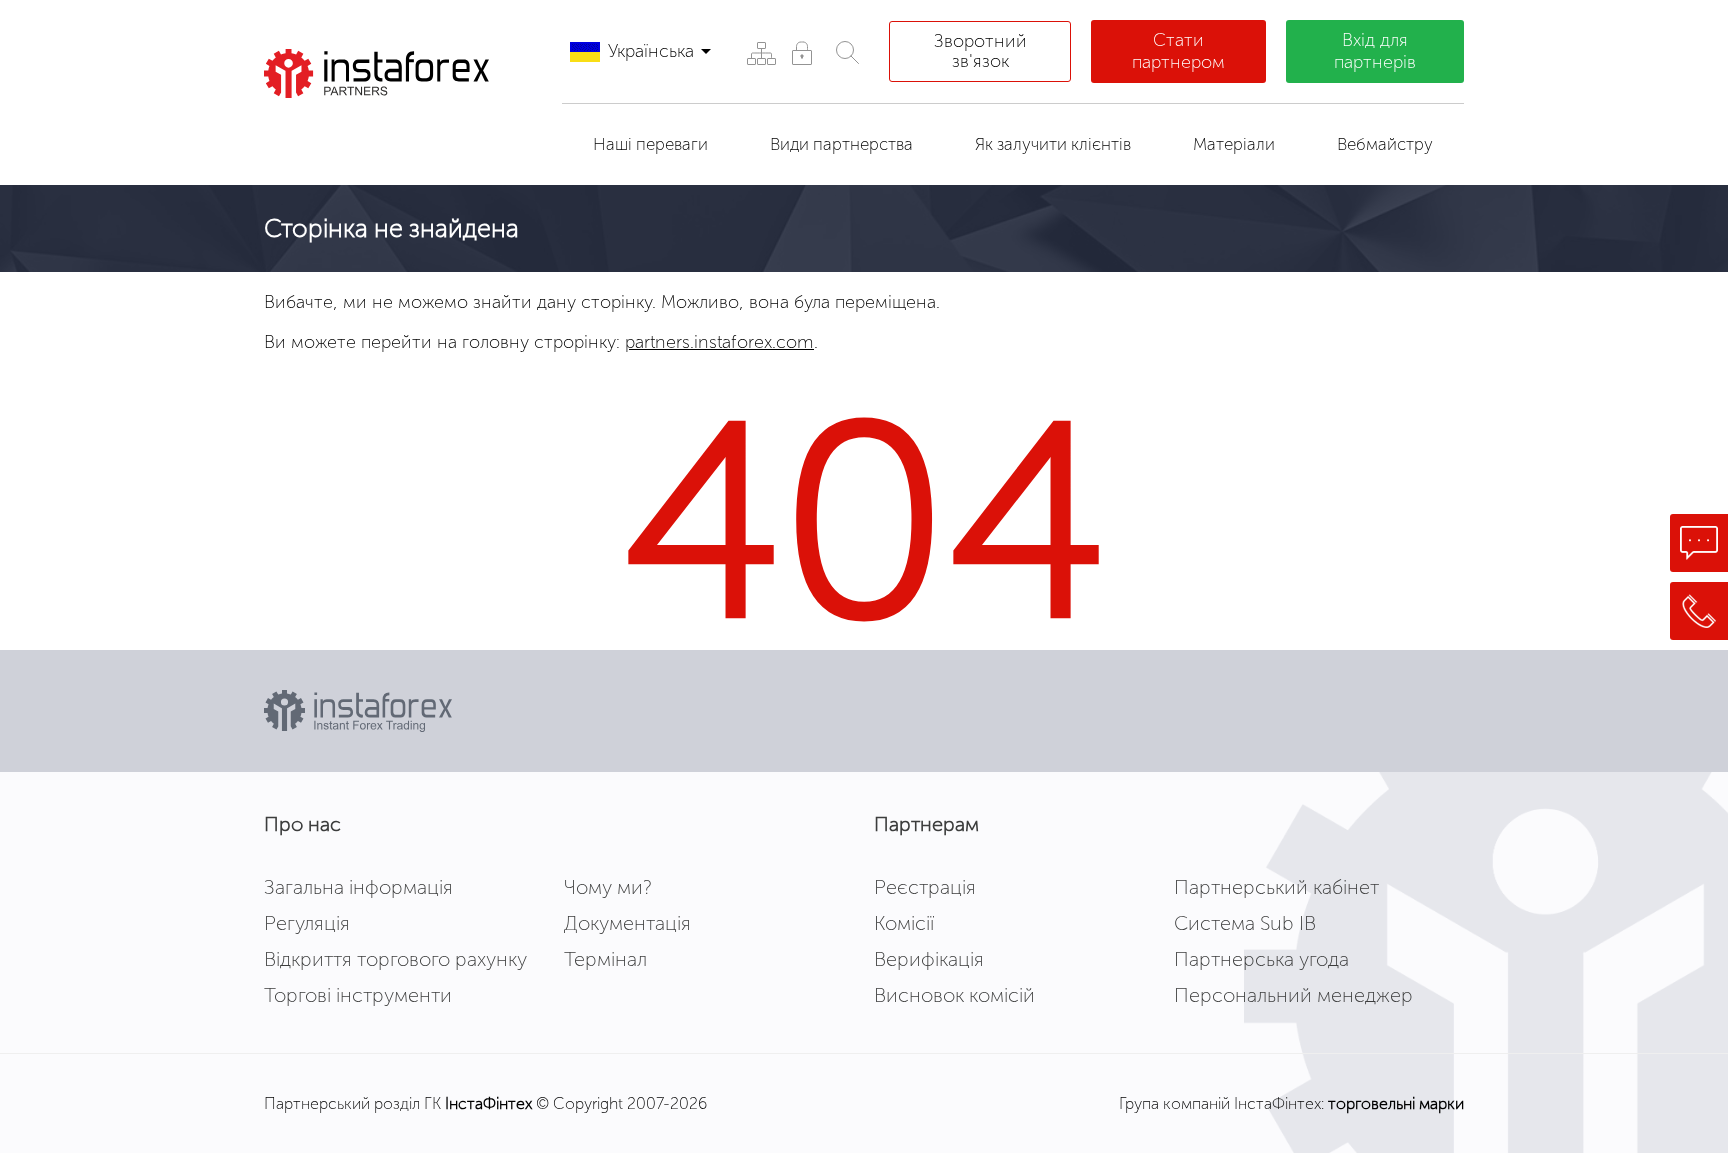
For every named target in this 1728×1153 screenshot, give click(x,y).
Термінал (605, 959)
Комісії (904, 923)
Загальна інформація (358, 887)
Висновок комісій (954, 995)
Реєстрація (925, 887)
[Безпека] (801, 52)
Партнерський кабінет (1276, 887)
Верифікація (929, 959)
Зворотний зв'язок (980, 51)
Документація (627, 923)
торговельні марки (1396, 1103)
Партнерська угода (1261, 959)
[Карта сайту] (760, 52)
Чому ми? (608, 887)
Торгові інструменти (358, 995)
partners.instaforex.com (719, 342)
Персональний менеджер (1293, 995)
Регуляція (307, 923)
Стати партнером (1178, 51)
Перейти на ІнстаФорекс (393, 134)
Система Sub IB (1245, 923)
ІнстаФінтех (488, 1103)
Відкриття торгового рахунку (395, 959)
